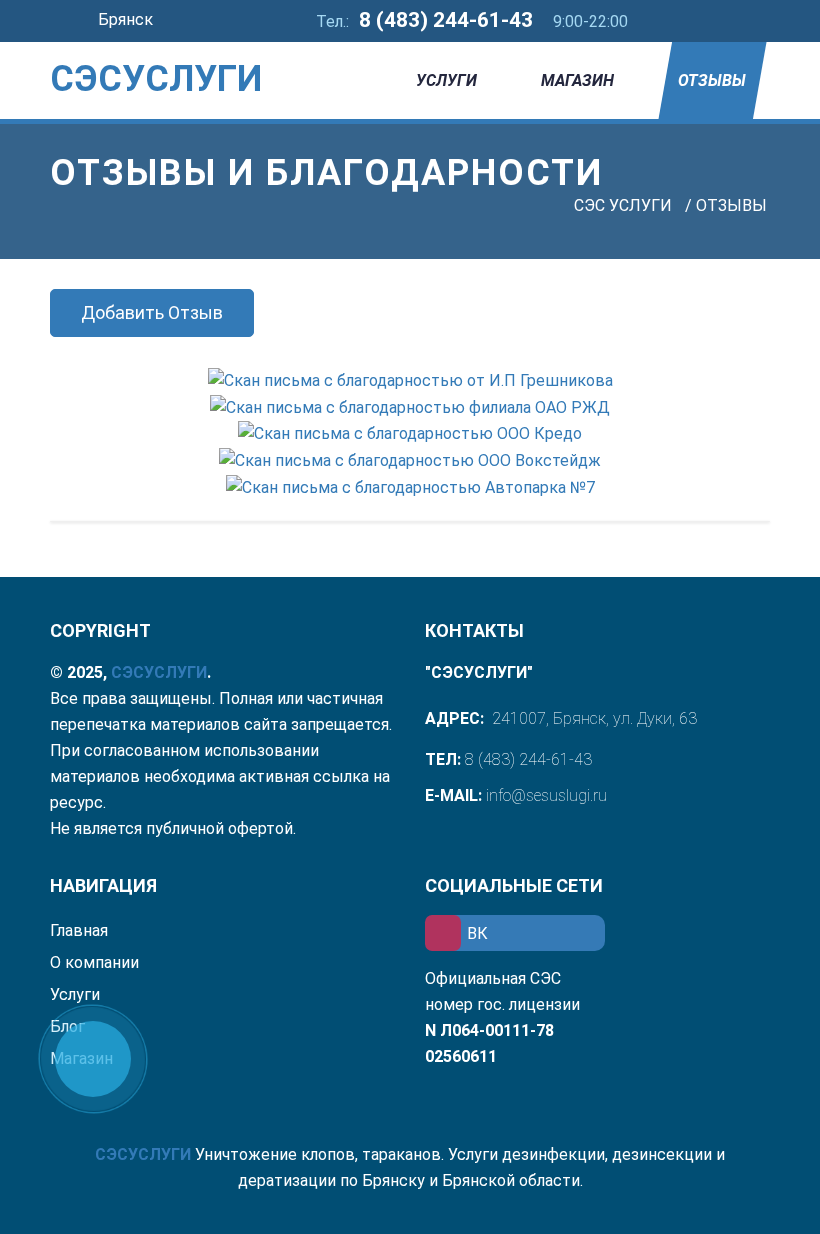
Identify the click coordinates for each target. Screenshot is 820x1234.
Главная (79, 930)
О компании (94, 962)
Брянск (127, 19)
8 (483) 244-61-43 (446, 20)
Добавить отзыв (152, 312)
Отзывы (712, 80)
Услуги (446, 80)
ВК (477, 933)
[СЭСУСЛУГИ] (130, 50)
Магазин (577, 80)
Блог (67, 1026)
